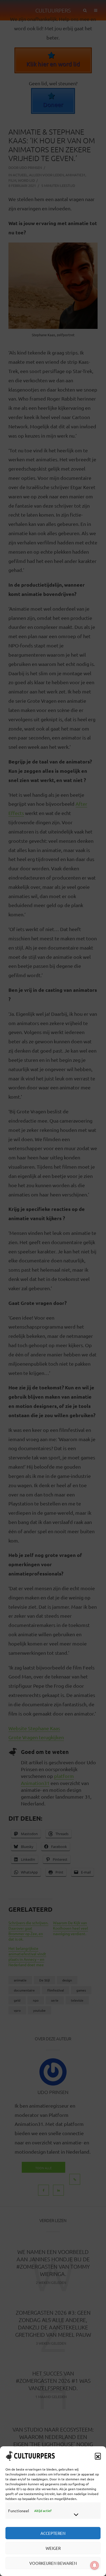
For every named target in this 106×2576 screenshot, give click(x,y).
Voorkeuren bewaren (53, 2563)
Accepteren (53, 2533)
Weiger (53, 2548)
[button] (98, 2456)
